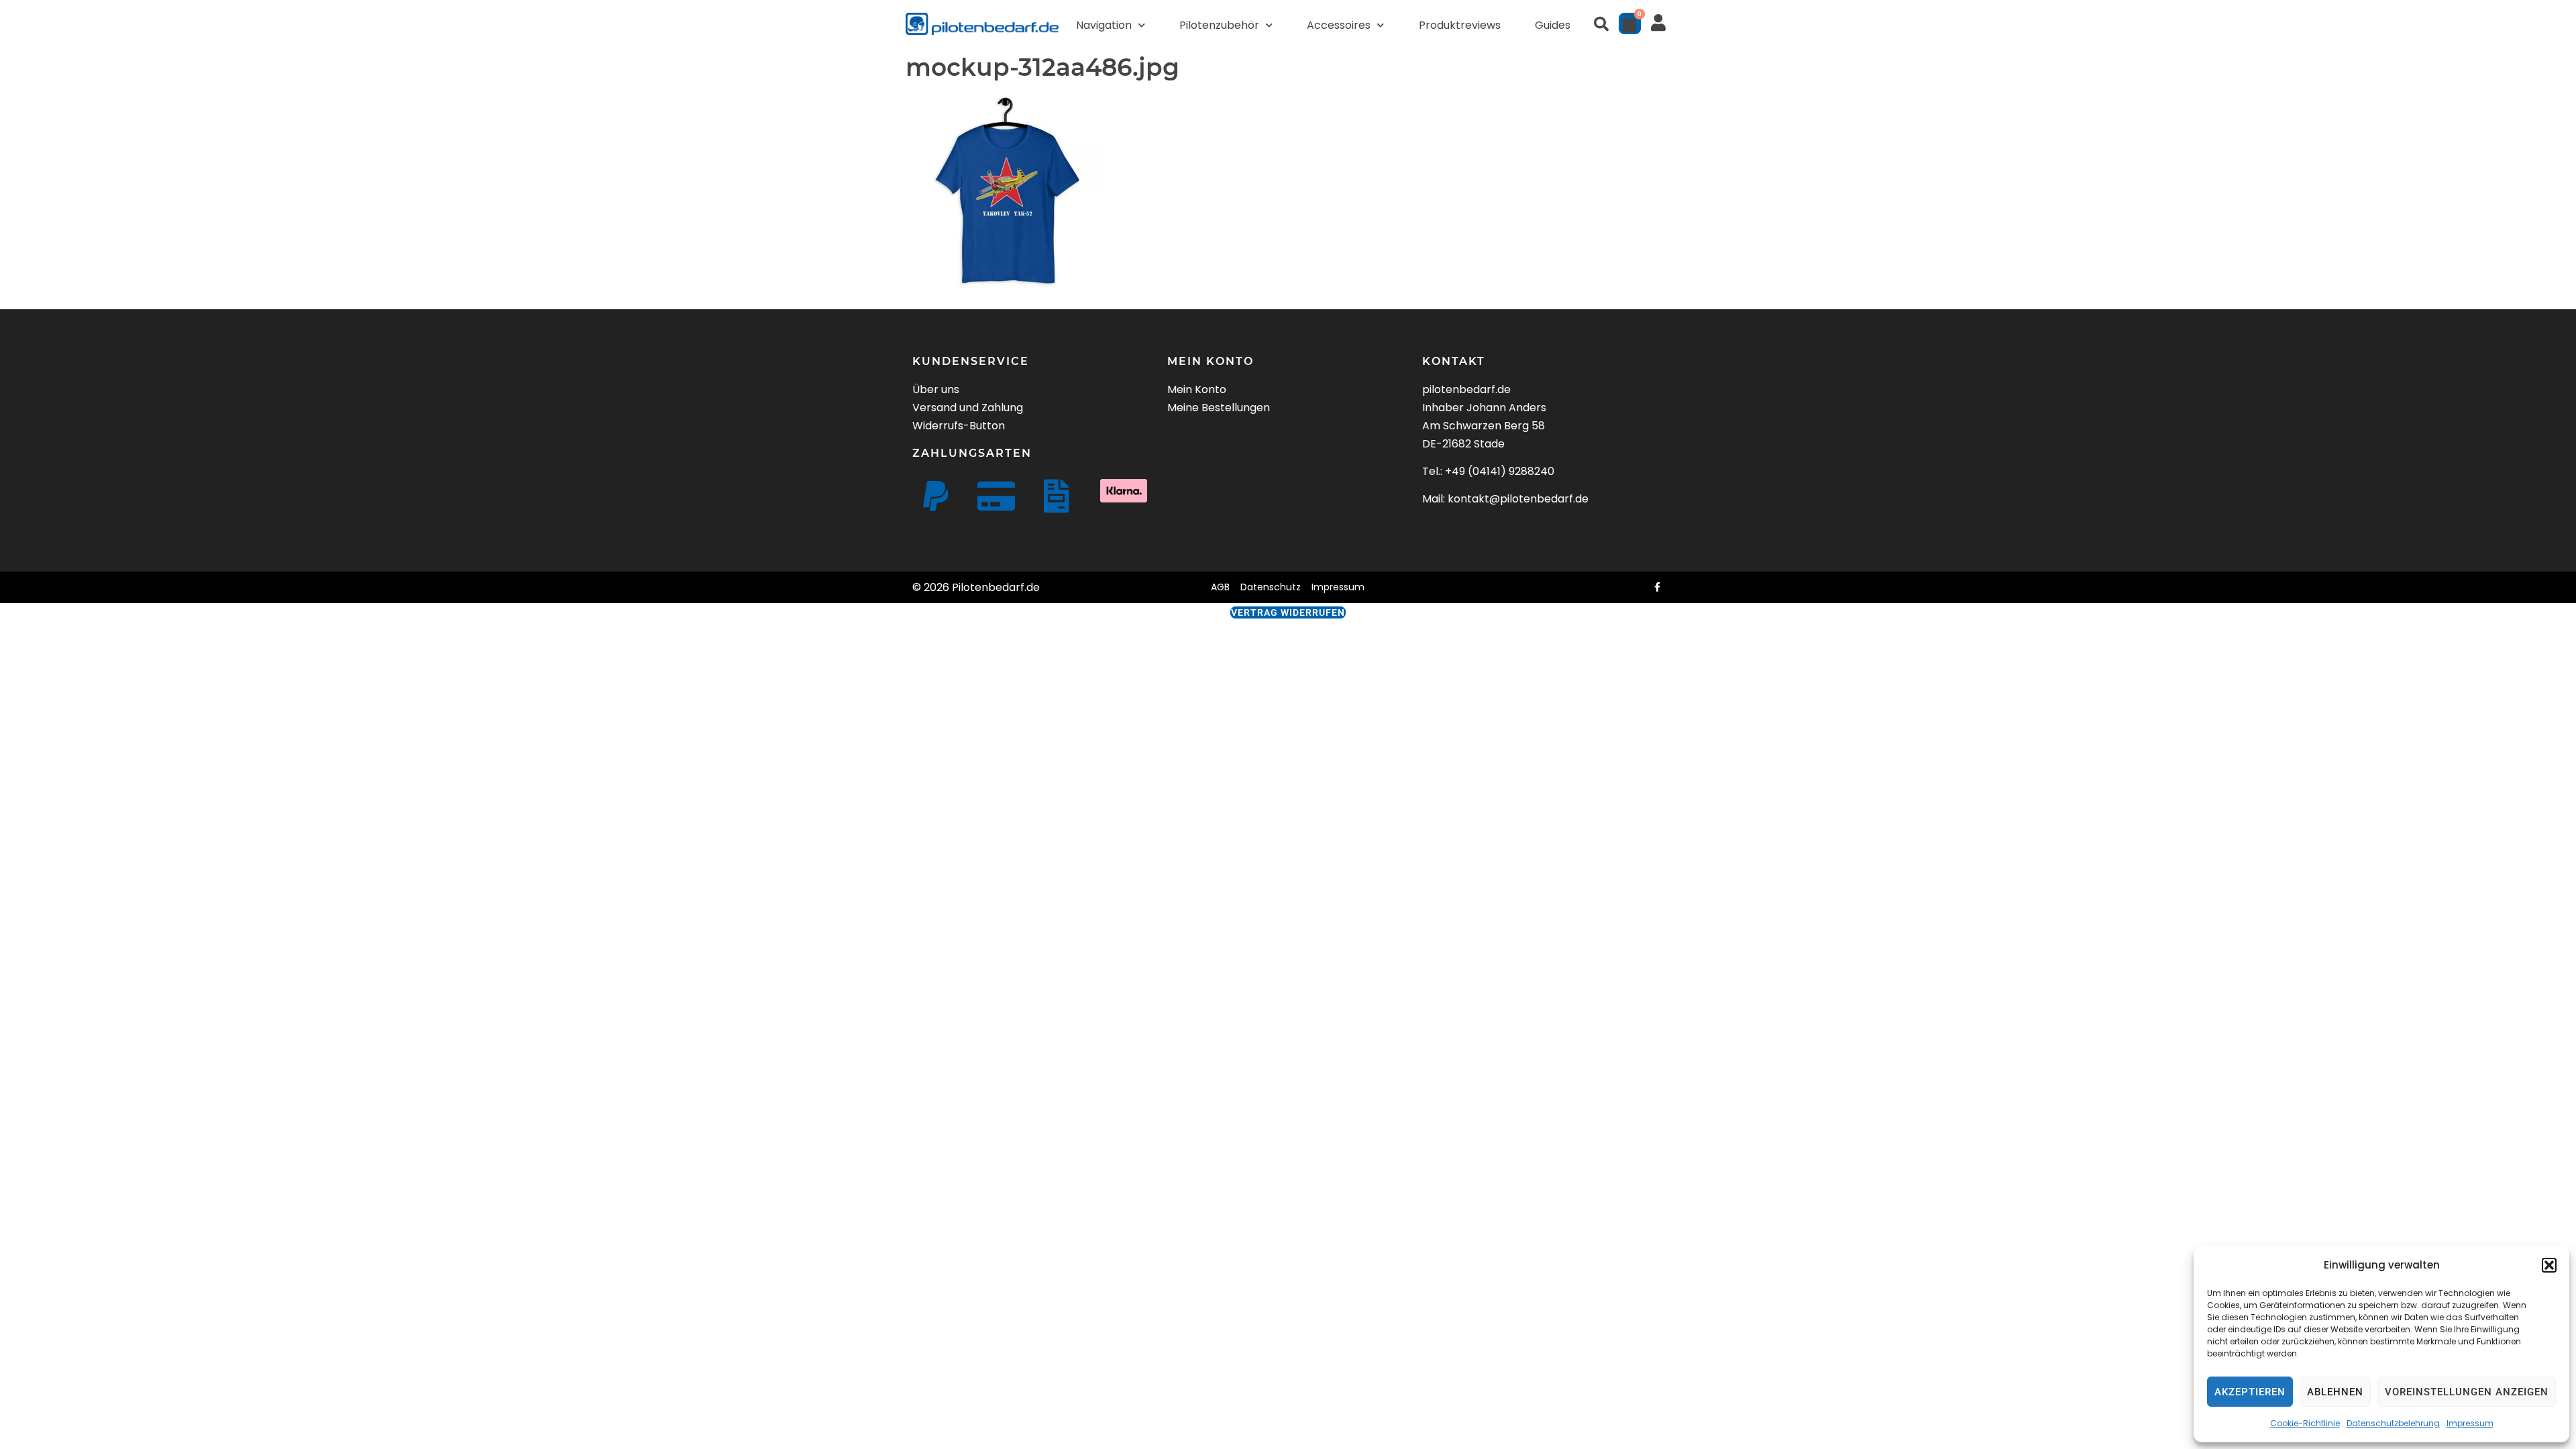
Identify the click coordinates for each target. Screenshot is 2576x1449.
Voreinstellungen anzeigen (2467, 1392)
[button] (2549, 1265)
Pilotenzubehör (1219, 25)
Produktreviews (1460, 25)
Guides (1553, 25)
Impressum (2470, 1423)
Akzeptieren (2250, 1392)
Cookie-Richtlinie (2305, 1423)
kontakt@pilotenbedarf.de (1518, 499)
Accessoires (1339, 25)
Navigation (1104, 25)
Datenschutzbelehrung (2393, 1423)
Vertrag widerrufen (1288, 612)
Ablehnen (2335, 1392)
